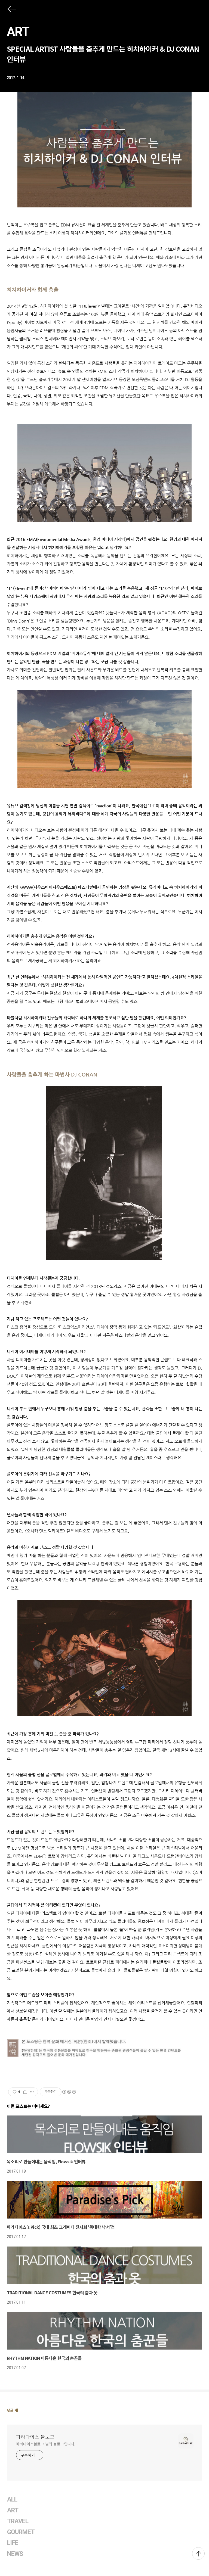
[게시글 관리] (32, 2092)
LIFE (13, 2543)
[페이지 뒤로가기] (11, 10)
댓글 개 (12, 2410)
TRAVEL (18, 2521)
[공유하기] (25, 2092)
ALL (12, 2499)
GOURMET (21, 2532)
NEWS (15, 2554)
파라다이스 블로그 (35, 2437)
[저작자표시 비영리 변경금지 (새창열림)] (69, 2092)
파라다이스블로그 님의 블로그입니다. (46, 2444)
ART (18, 32)
